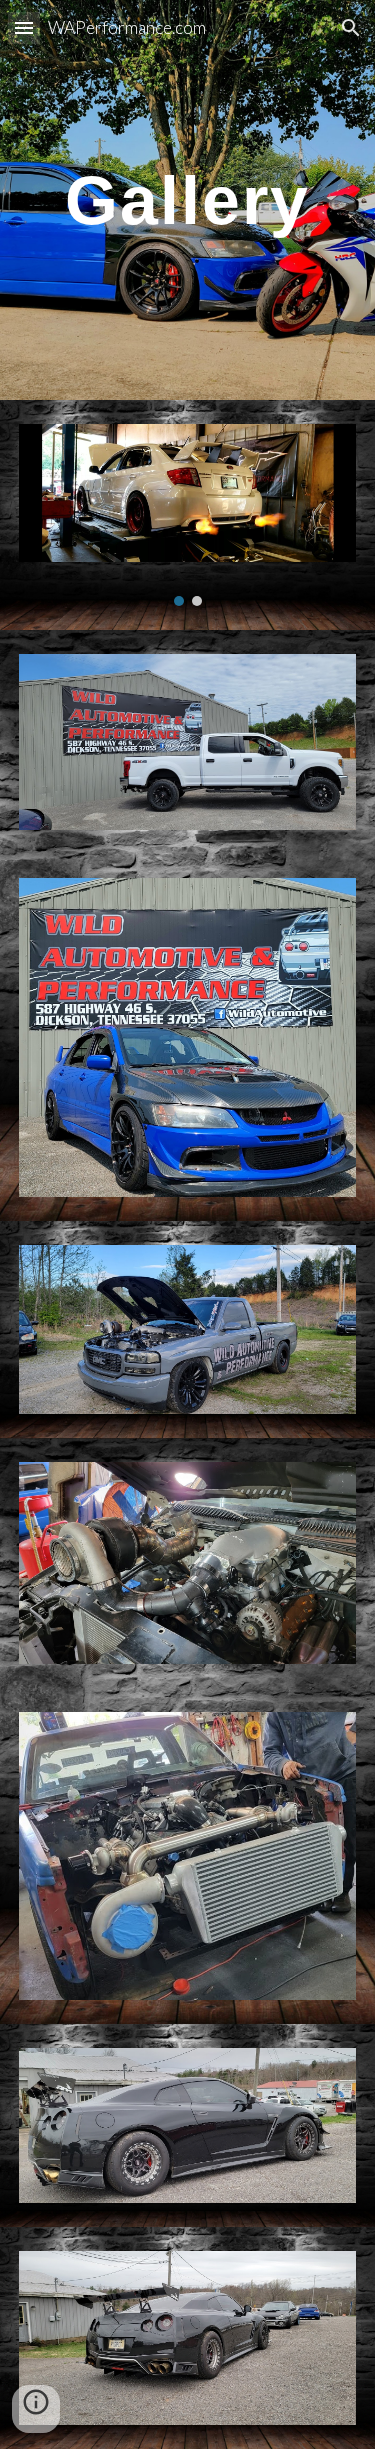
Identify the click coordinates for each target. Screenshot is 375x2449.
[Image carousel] (188, 515)
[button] (24, 27)
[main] (188, 200)
